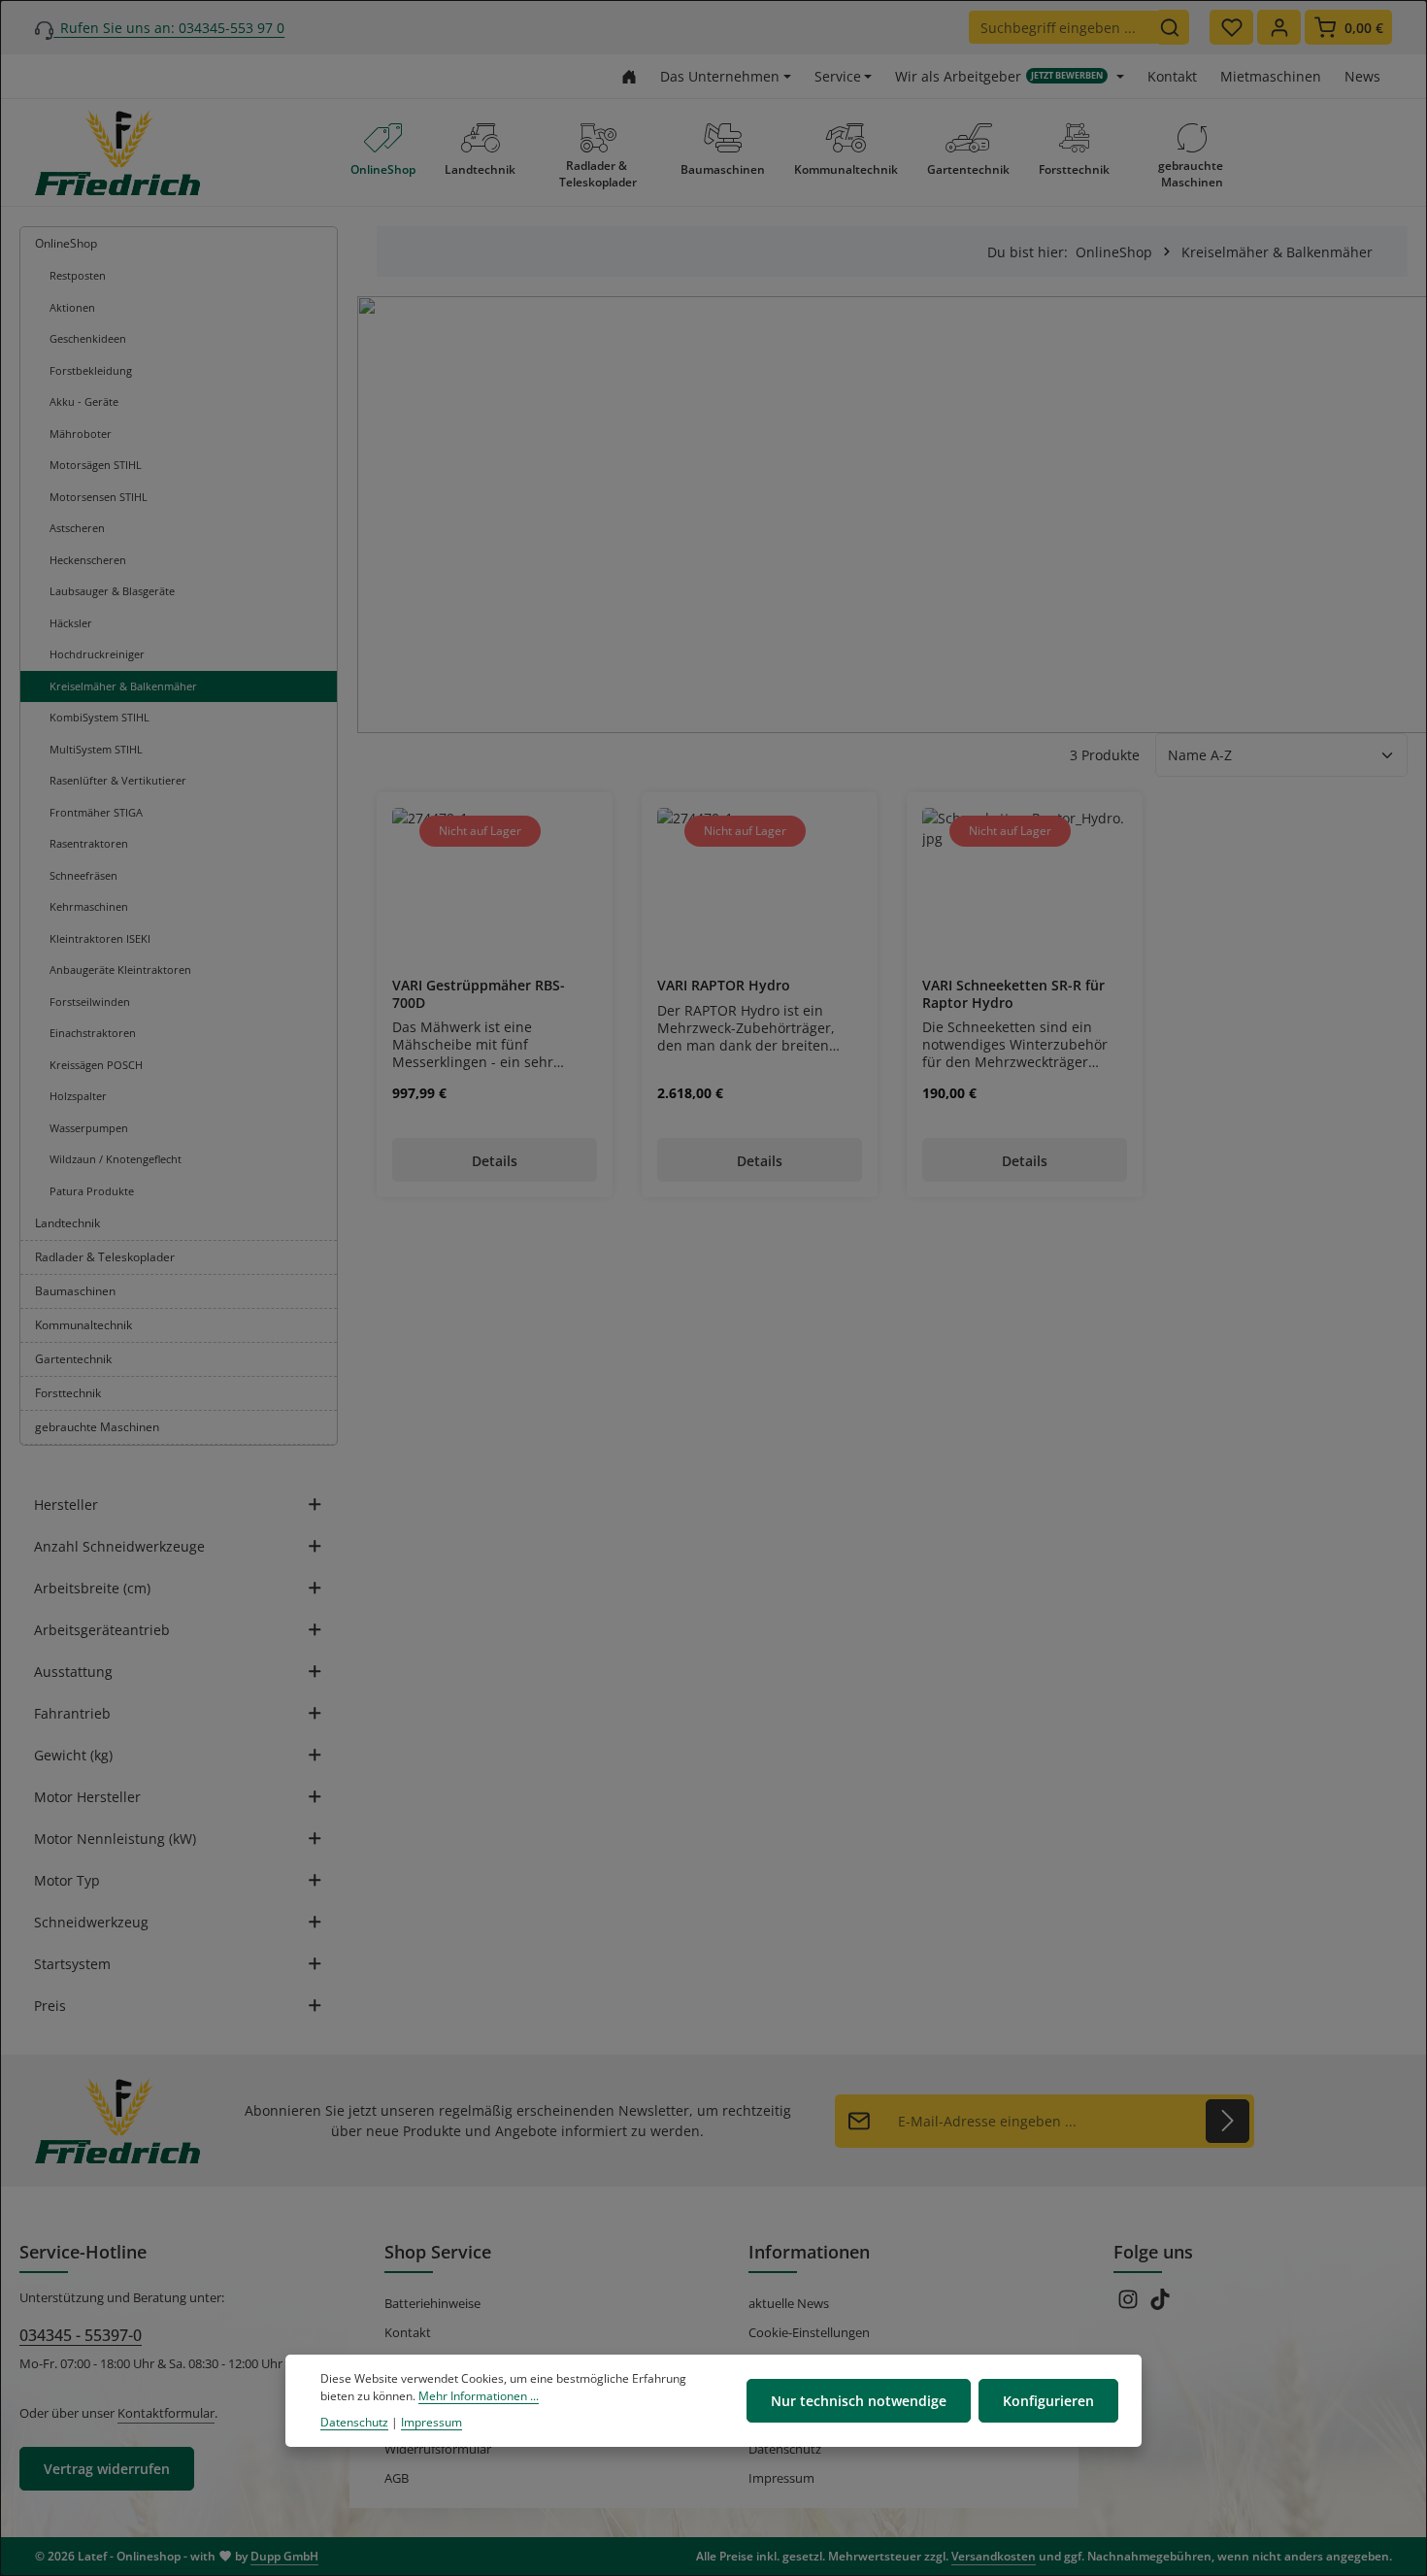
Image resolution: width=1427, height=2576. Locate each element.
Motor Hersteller (87, 1797)
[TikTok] (1160, 2305)
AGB (397, 2478)
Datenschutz (785, 2449)
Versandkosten (994, 2556)
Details (495, 1161)
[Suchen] (1174, 27)
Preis (50, 2006)
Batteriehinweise (432, 2303)
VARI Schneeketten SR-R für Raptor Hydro (1013, 994)
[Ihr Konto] (1279, 27)
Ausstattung (73, 1672)
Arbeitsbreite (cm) (92, 1588)
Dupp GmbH (284, 2556)
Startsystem (72, 1964)
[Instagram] (1129, 2305)
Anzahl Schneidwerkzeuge (119, 1546)
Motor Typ (67, 1880)
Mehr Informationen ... (479, 2397)
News (1362, 76)
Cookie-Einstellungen (809, 2332)
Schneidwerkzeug (91, 1922)
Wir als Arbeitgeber (999, 76)
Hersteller (66, 1505)
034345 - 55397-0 (81, 2335)
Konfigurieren (1048, 2401)
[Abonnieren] (1228, 2121)
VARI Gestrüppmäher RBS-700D (479, 994)
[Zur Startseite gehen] (629, 76)
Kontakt (1172, 76)
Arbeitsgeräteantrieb (102, 1630)
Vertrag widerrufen (107, 2469)
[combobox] (1064, 27)
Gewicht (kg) (73, 1755)
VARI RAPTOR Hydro (724, 986)
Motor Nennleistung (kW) (115, 1839)
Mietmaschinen (1271, 76)
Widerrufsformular (438, 2449)
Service (838, 76)
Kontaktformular (166, 2413)
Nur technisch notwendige (859, 2401)
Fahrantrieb (72, 1713)
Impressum (781, 2478)
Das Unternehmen (720, 76)
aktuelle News (789, 2303)
